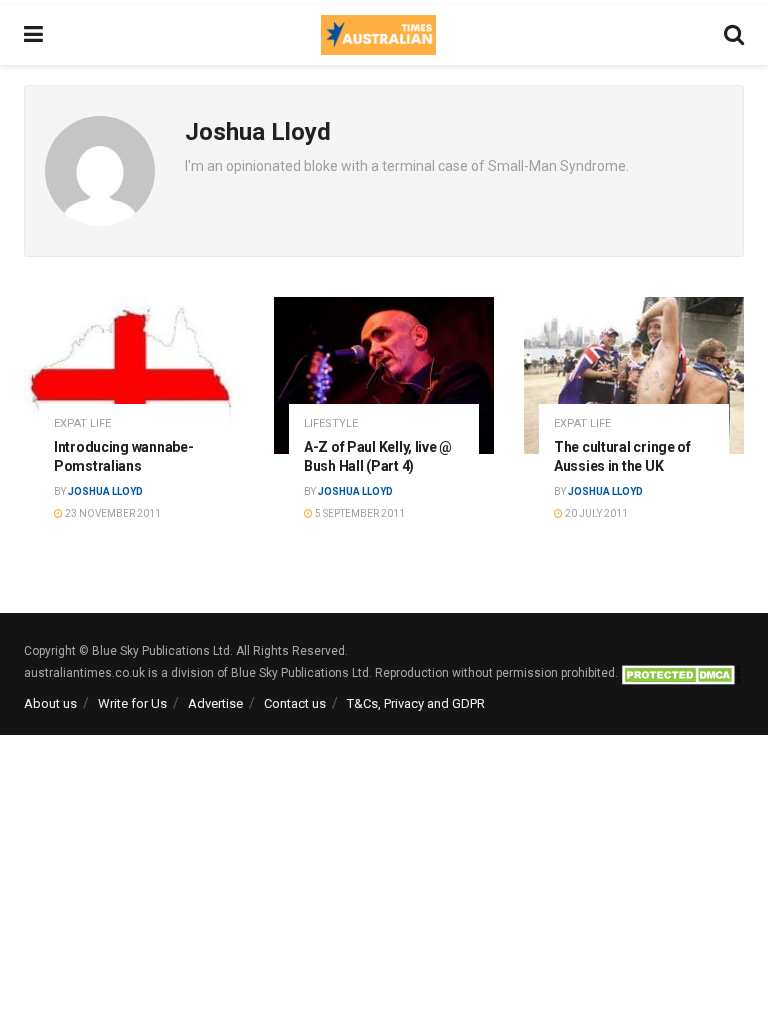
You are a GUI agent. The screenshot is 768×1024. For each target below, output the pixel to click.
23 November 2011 (112, 513)
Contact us (295, 703)
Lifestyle (331, 423)
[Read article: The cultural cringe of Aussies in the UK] (634, 375)
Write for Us (132, 703)
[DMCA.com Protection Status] (681, 673)
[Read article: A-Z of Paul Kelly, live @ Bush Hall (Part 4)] (384, 375)
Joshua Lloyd (105, 491)
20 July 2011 (595, 513)
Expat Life (82, 423)
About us (50, 703)
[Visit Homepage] (378, 35)
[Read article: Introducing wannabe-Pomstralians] (134, 375)
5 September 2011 (359, 513)
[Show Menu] (33, 35)
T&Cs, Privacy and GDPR (416, 703)
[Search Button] (734, 35)
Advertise (215, 703)
